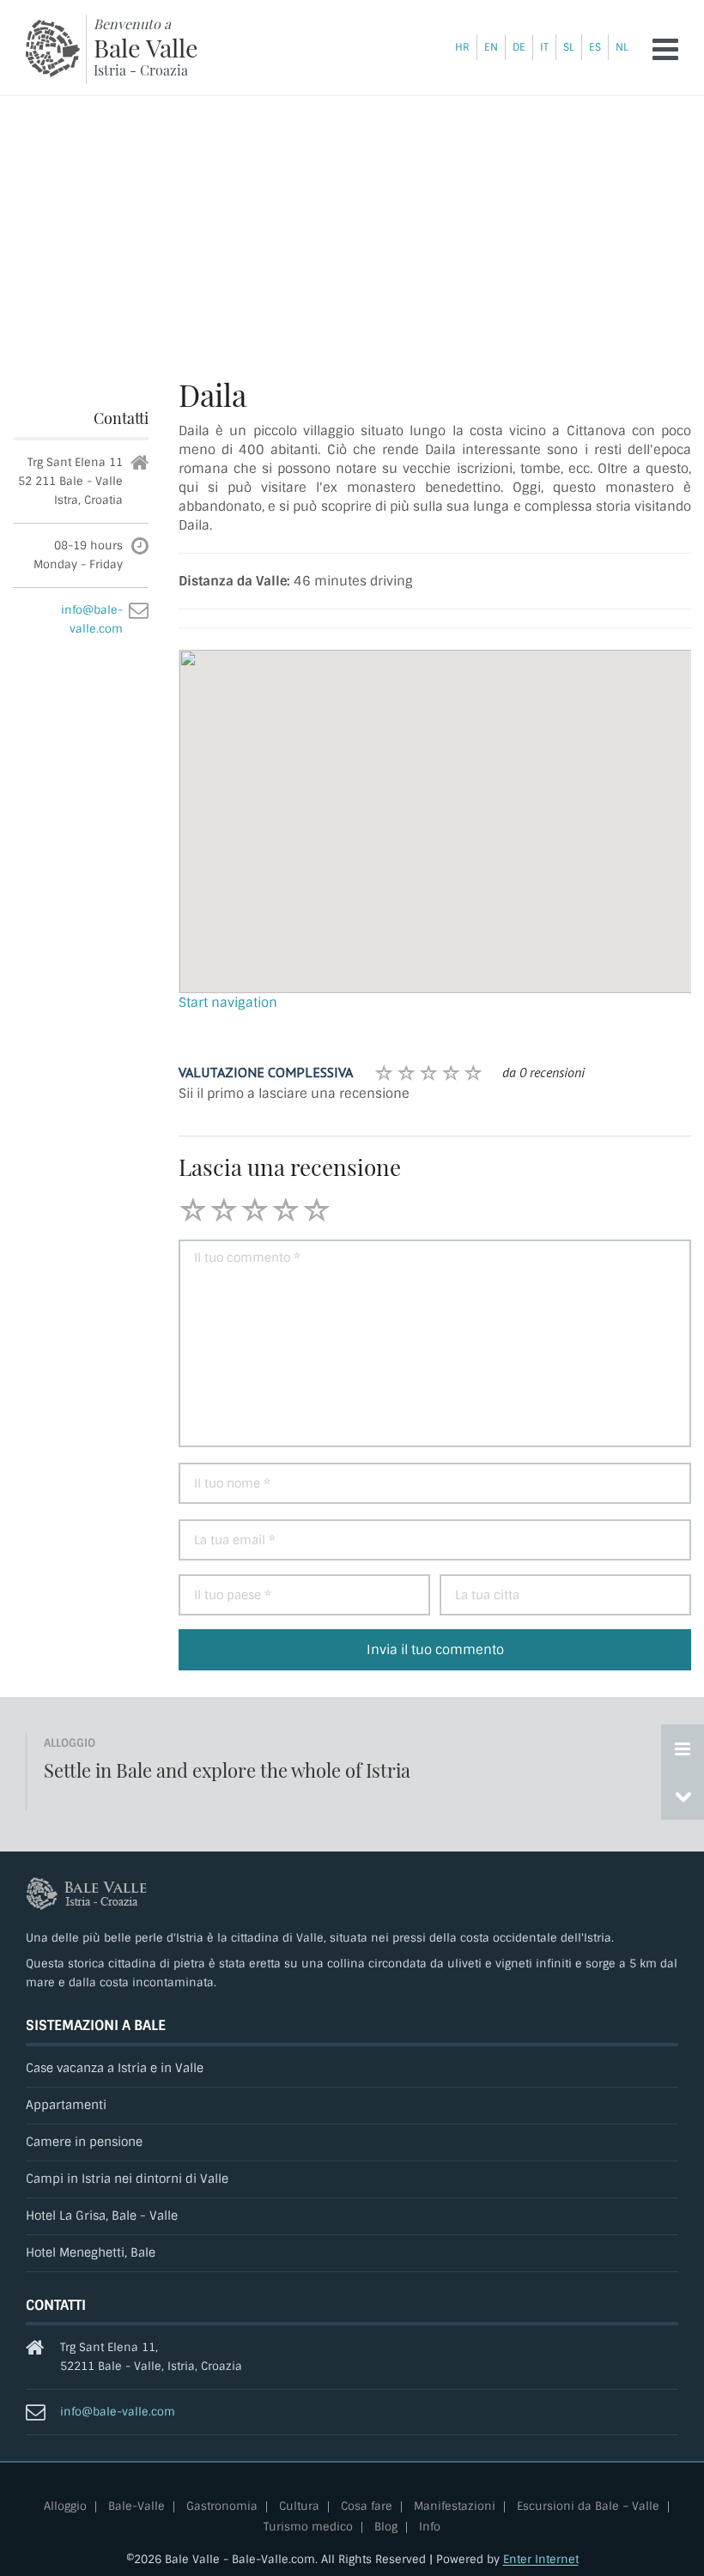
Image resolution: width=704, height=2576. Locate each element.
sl (569, 47)
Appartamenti (66, 2105)
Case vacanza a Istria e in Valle (115, 2068)
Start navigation (228, 1003)
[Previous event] (683, 1796)
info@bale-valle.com (118, 2412)
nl (622, 47)
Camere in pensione (84, 2142)
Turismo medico (308, 2528)
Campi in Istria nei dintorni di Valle (127, 2179)
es (595, 47)
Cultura (299, 2507)
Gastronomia (222, 2507)
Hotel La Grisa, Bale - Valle (102, 2216)
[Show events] (683, 1749)
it (544, 47)
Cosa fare (367, 2507)
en (491, 47)
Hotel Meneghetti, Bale (91, 2253)
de (519, 47)
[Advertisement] (352, 225)
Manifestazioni (455, 2507)
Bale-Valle (137, 2507)
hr (462, 47)
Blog (386, 2528)
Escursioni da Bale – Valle (588, 2507)
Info (430, 2528)
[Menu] (665, 49)
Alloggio (65, 2507)
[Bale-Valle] (53, 48)
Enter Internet (541, 2559)
